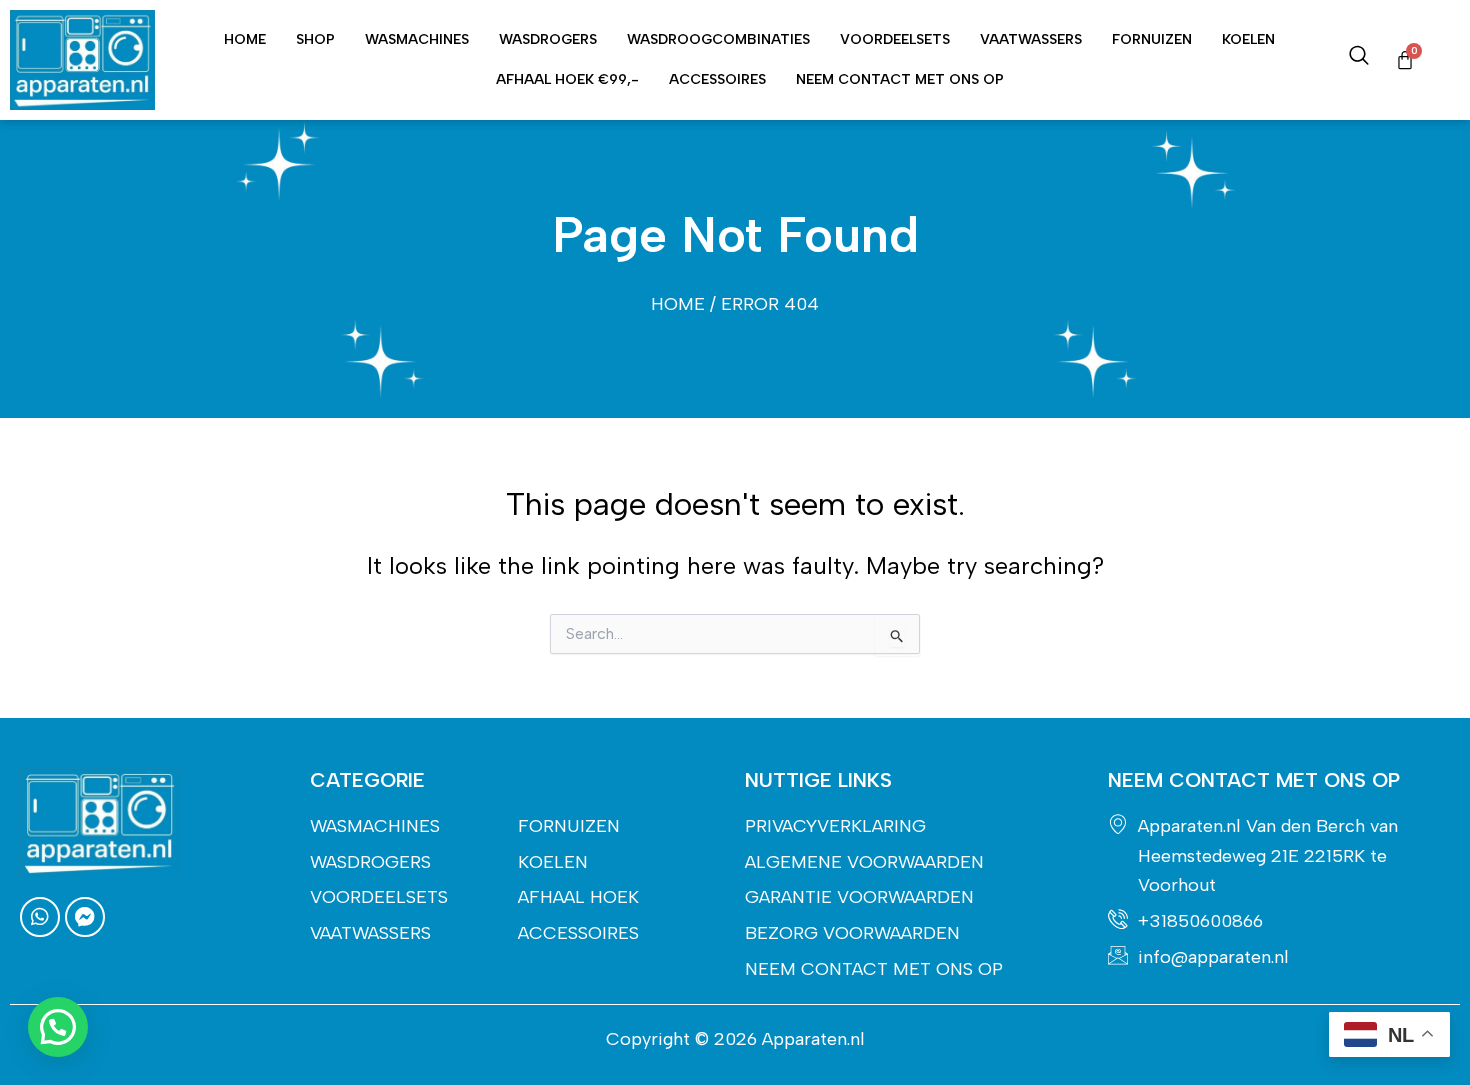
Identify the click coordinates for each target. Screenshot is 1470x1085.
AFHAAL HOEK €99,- (567, 79)
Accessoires (717, 79)
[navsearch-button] (1359, 60)
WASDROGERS (548, 39)
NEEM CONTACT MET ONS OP (900, 79)
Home (245, 39)
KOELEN (1248, 39)
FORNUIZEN (1152, 39)
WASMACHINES (417, 39)
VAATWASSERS (1031, 39)
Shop (315, 39)
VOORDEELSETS (895, 39)
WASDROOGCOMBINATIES (718, 39)
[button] (58, 1027)
